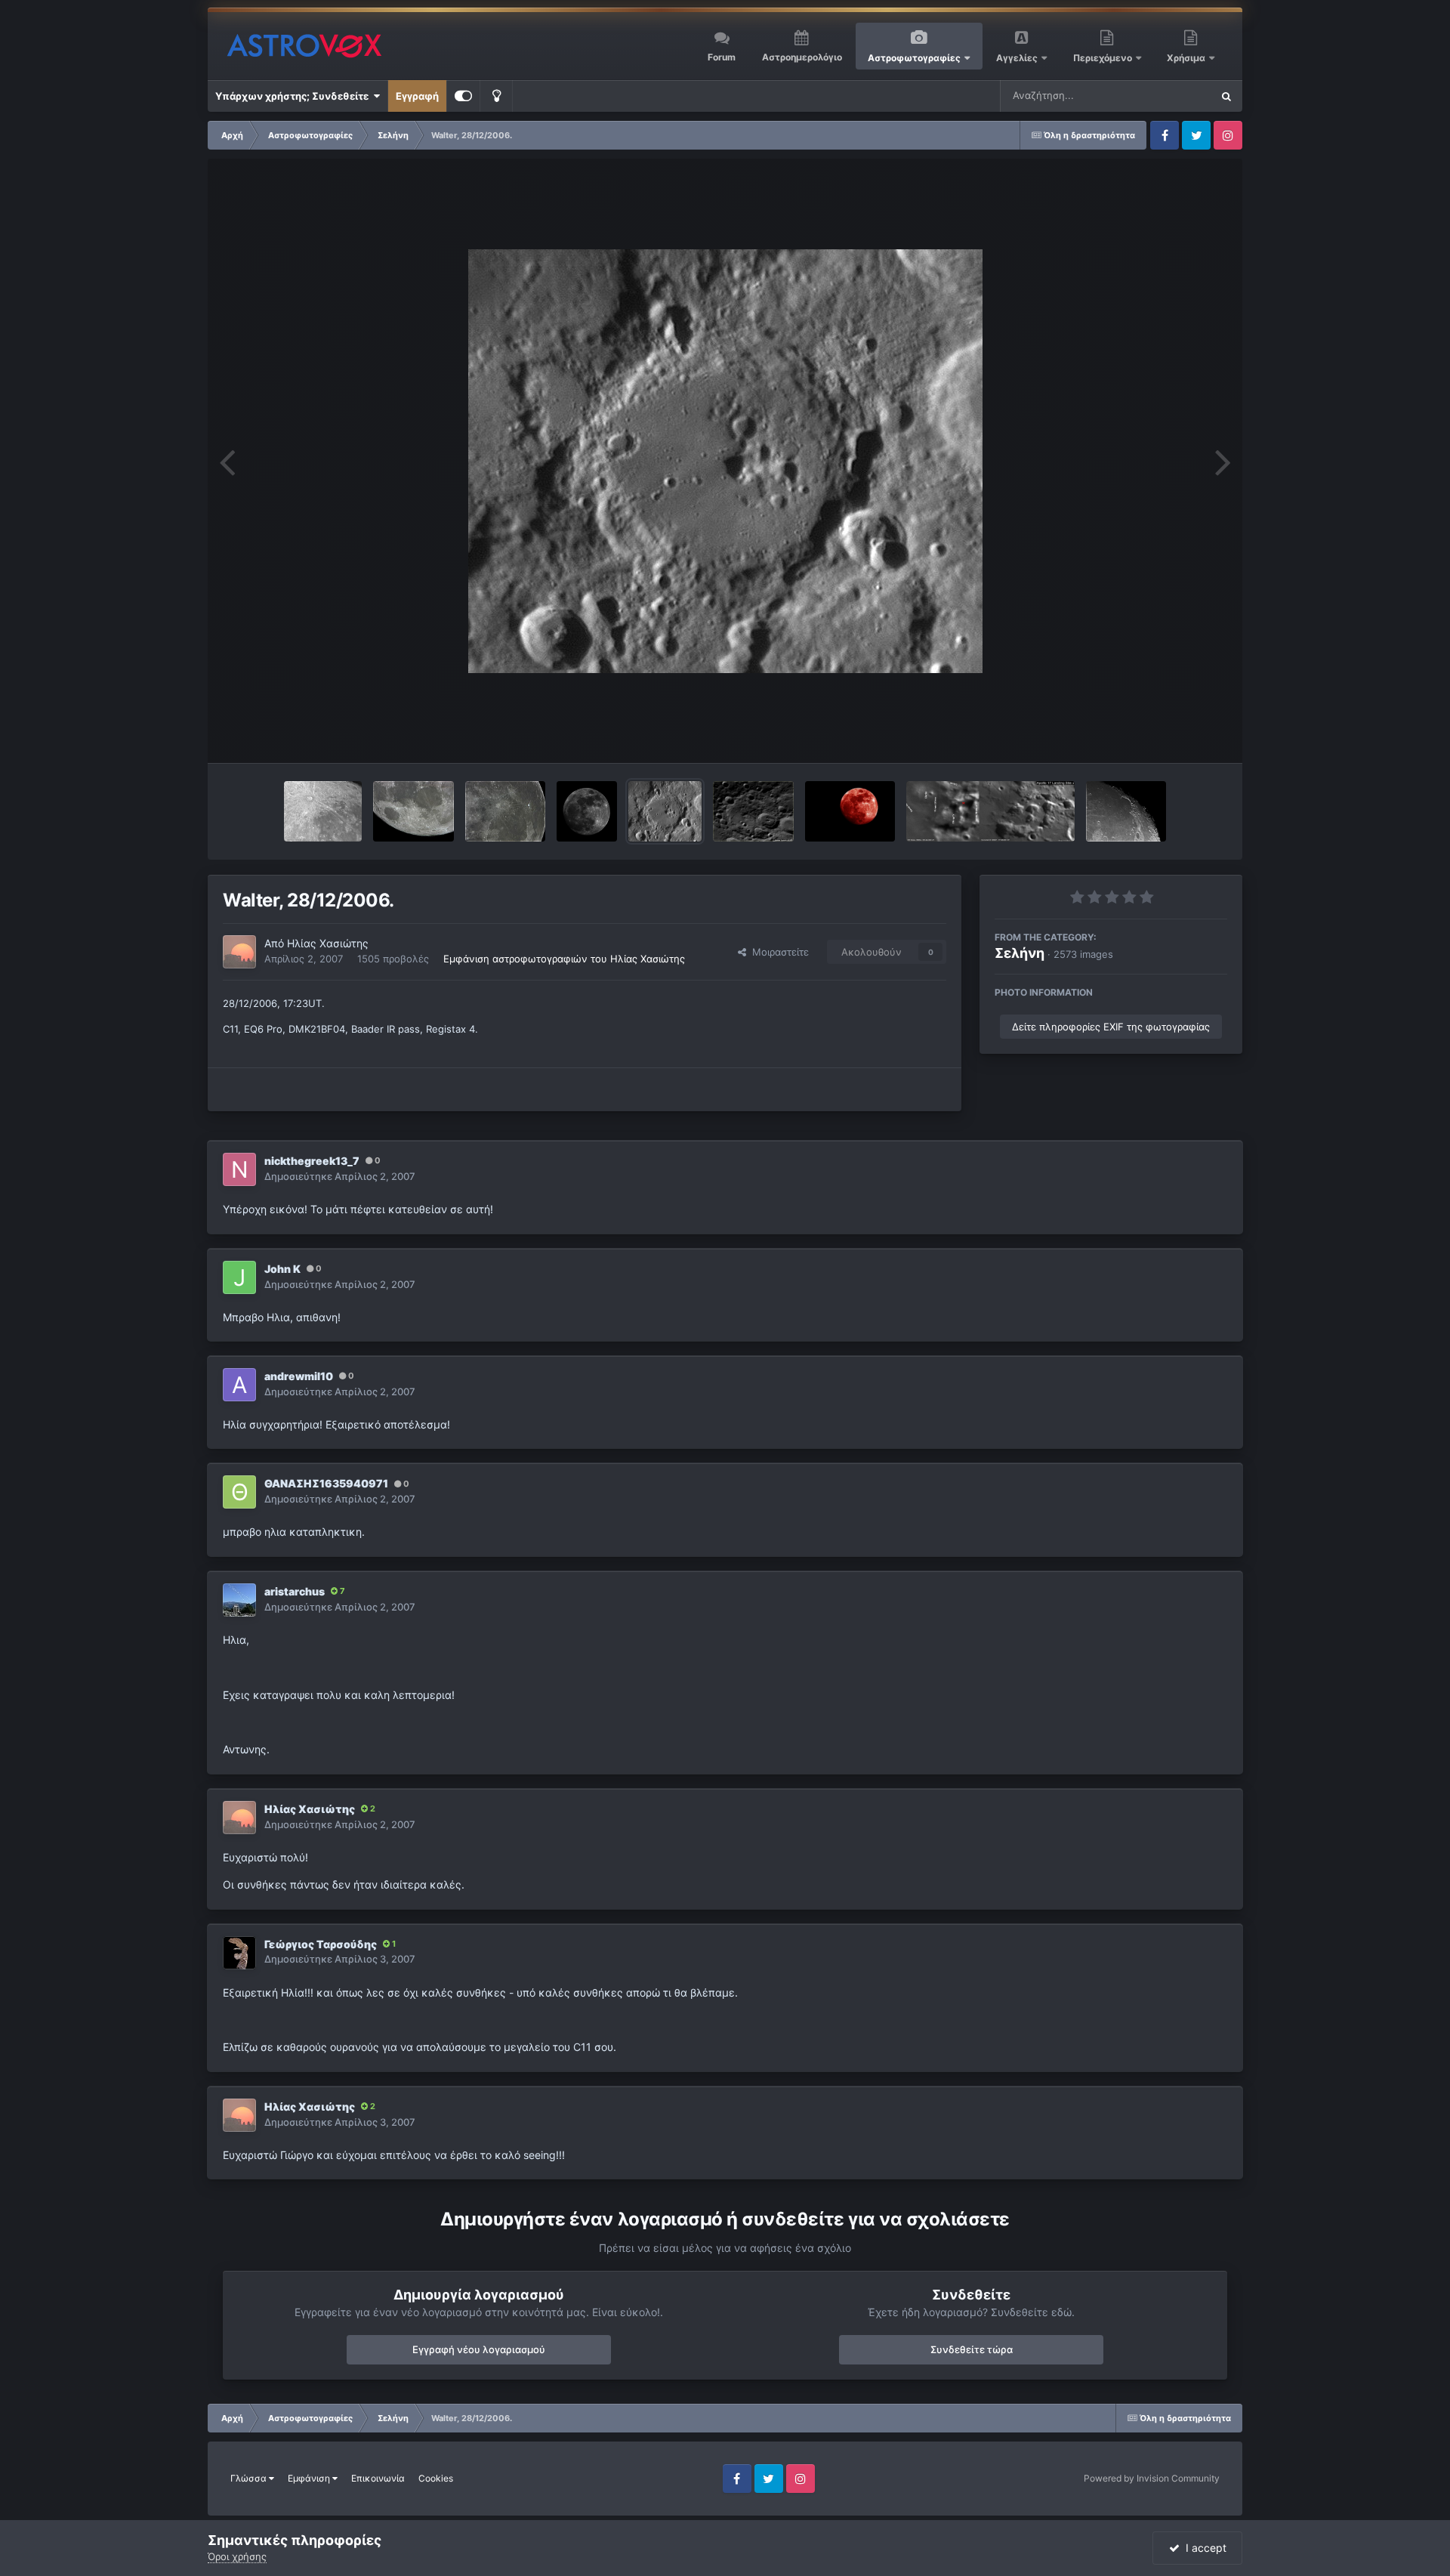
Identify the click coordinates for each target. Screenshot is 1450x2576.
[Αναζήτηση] (1226, 96)
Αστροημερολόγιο (802, 57)
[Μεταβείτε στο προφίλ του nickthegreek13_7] (239, 1169)
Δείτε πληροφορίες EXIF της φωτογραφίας (1111, 1027)
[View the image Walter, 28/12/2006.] (665, 811)
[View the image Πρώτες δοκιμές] (323, 811)
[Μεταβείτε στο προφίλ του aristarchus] (239, 1600)
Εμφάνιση (310, 2478)
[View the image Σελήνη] (506, 811)
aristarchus (295, 1591)
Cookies (436, 2478)
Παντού (1174, 96)
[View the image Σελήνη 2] (413, 811)
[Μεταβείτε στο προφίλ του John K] (239, 1277)
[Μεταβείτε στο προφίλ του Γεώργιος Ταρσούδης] (239, 1953)
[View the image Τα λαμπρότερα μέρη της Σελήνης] (587, 811)
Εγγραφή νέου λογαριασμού (479, 2349)
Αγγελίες (1017, 58)
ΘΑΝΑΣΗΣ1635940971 (326, 1483)
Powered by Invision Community (1152, 2478)
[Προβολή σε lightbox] (725, 461)
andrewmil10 (299, 1376)
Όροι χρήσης (237, 2556)
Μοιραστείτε (777, 952)
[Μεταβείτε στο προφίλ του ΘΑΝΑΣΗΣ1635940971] (239, 1492)
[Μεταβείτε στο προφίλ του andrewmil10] (239, 1385)
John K (282, 1269)
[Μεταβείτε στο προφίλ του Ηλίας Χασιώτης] (239, 952)
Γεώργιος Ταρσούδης (321, 1944)
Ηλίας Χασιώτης (328, 943)
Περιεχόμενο (1104, 58)
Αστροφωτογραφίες (914, 58)
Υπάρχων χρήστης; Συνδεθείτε (294, 96)
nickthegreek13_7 (312, 1161)
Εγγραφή (417, 96)
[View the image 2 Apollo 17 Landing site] (990, 811)
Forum (722, 57)
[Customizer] (463, 96)
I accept (1203, 2548)
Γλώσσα (250, 2478)
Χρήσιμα (1187, 58)
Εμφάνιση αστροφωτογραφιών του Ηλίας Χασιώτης (564, 959)
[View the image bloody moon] (850, 811)
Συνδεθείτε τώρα (972, 2349)
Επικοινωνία (378, 2478)
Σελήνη (1020, 953)
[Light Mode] (496, 96)
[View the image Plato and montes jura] (1126, 811)
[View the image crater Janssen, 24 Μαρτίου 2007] (753, 811)
